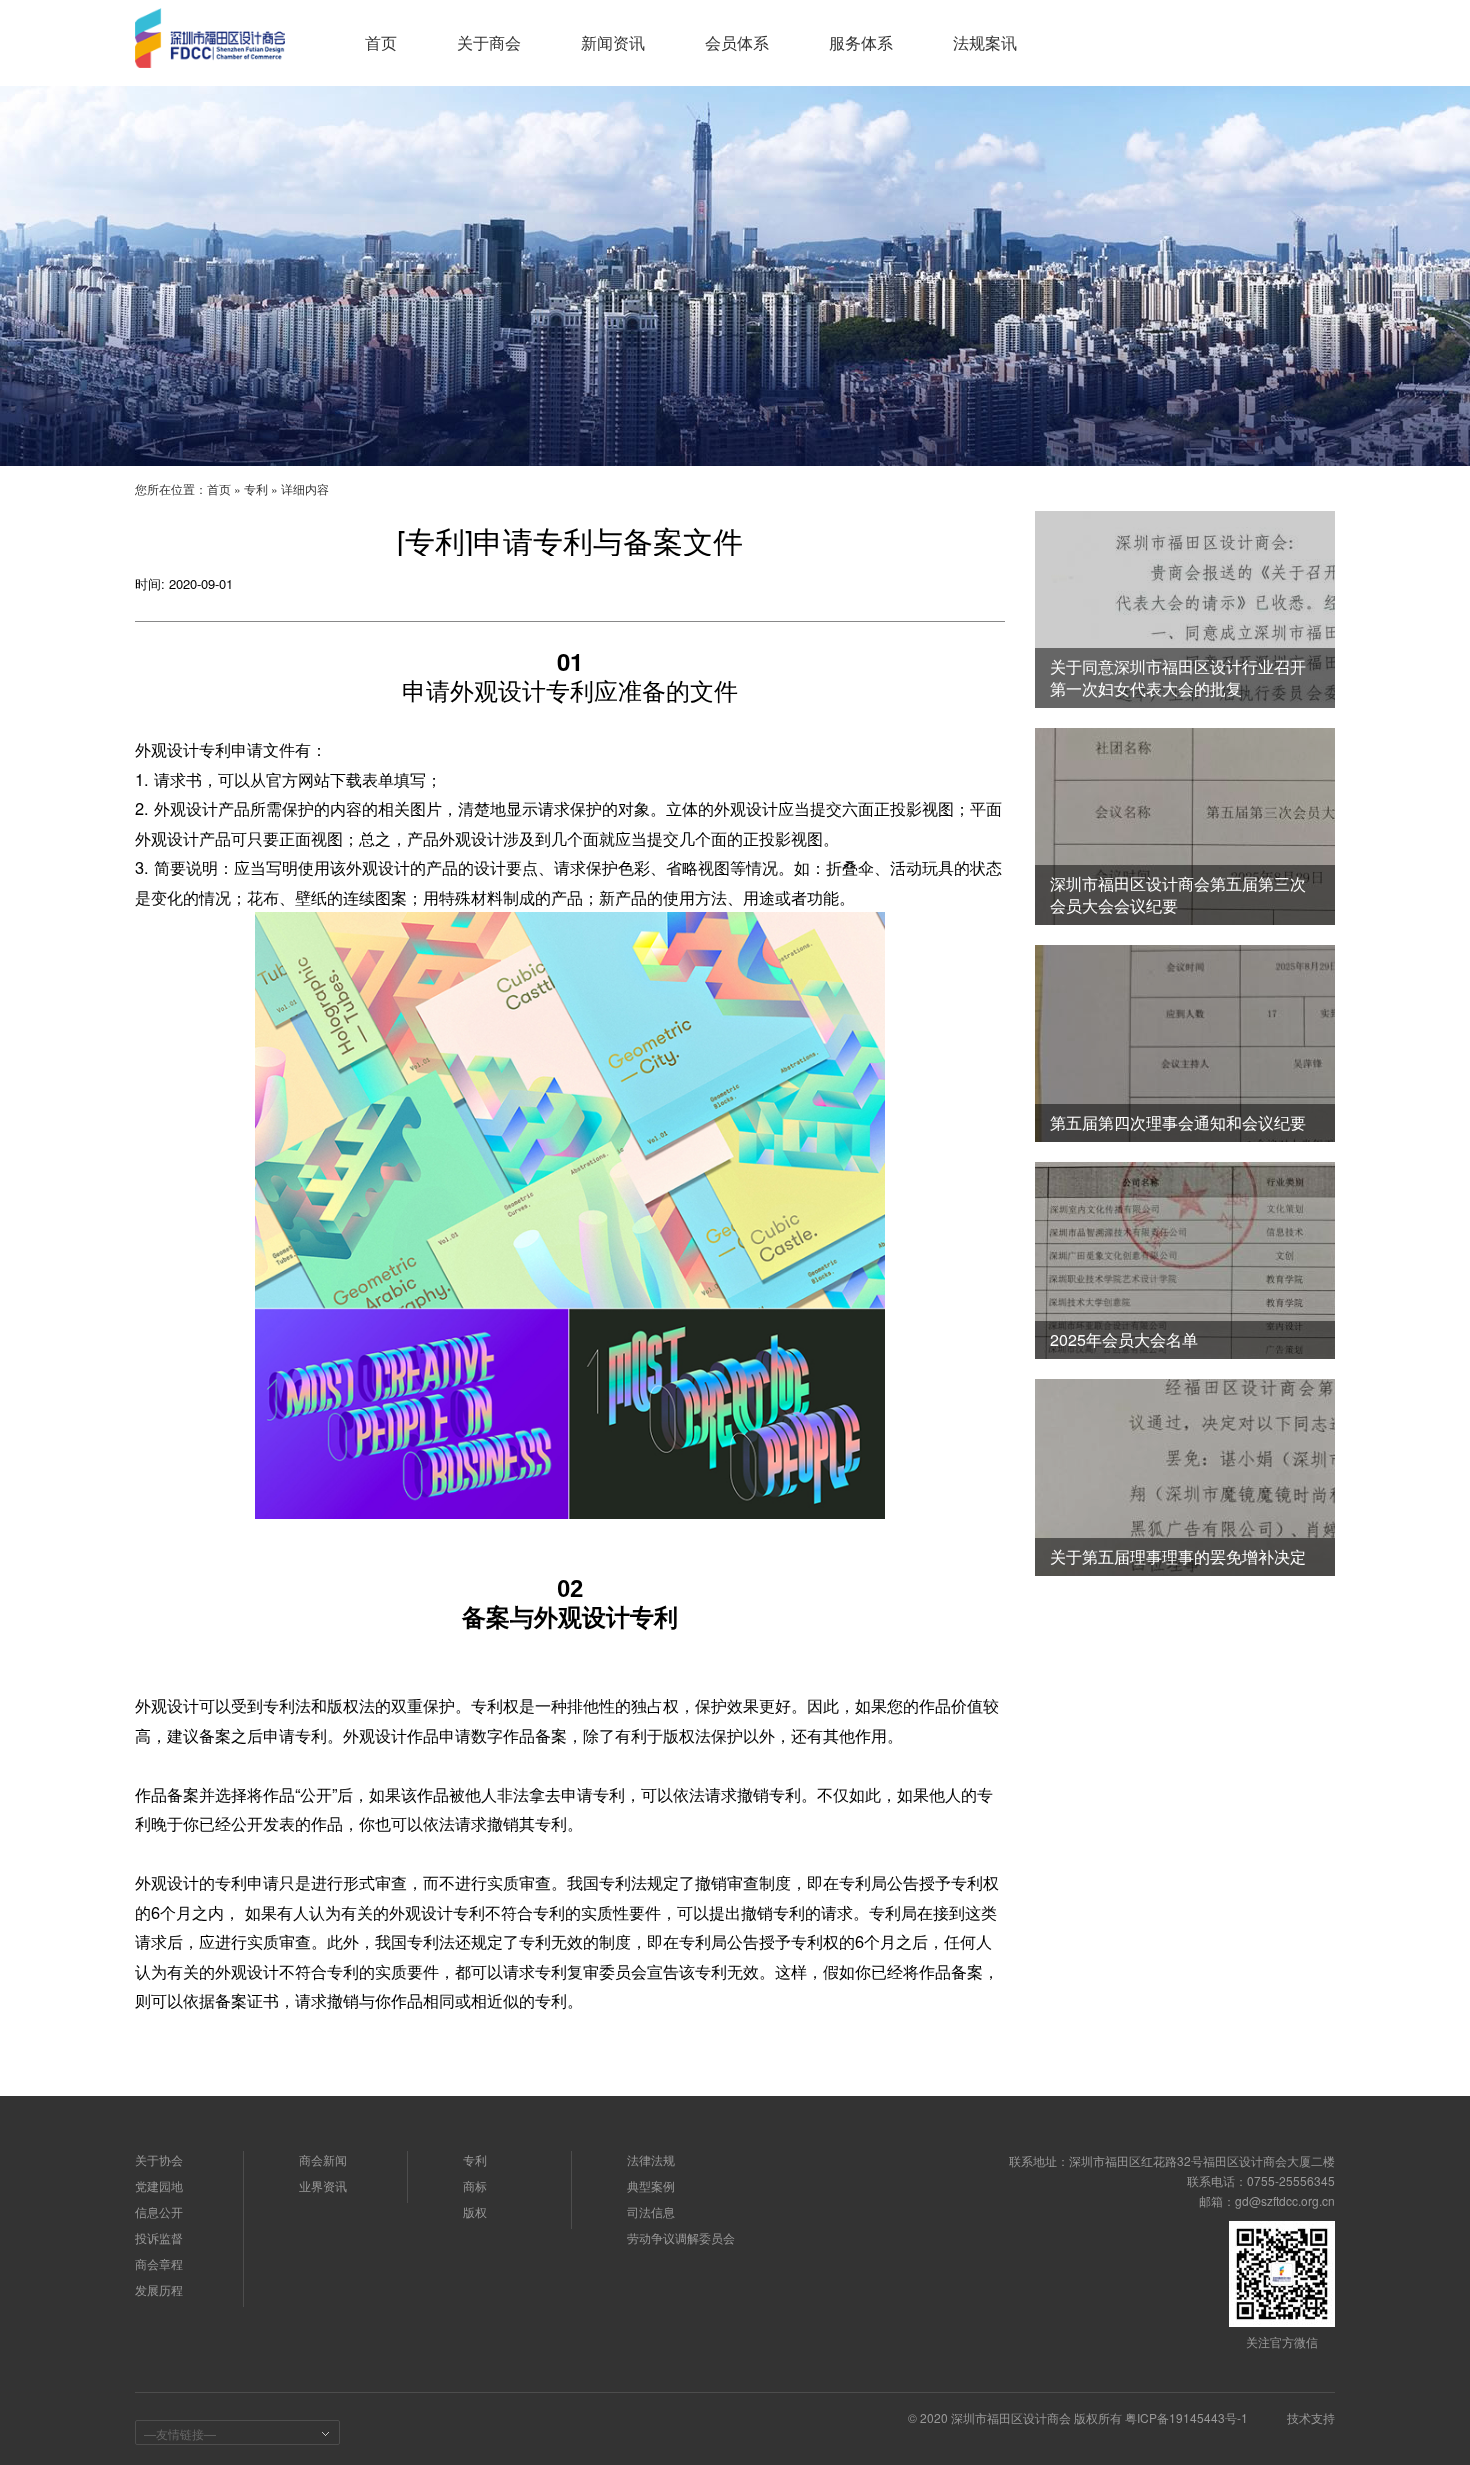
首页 (219, 488)
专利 (256, 488)
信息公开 (159, 2211)
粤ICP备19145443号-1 (1186, 2417)
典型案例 (651, 2185)
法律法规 (651, 2159)
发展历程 (159, 2289)
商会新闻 (323, 2159)
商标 (475, 2185)
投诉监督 (159, 2237)
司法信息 (651, 2211)
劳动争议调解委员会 (681, 2237)
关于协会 (159, 2159)
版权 (475, 2211)
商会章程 (159, 2263)
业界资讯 (323, 2185)
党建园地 (159, 2185)
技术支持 (1311, 2417)
